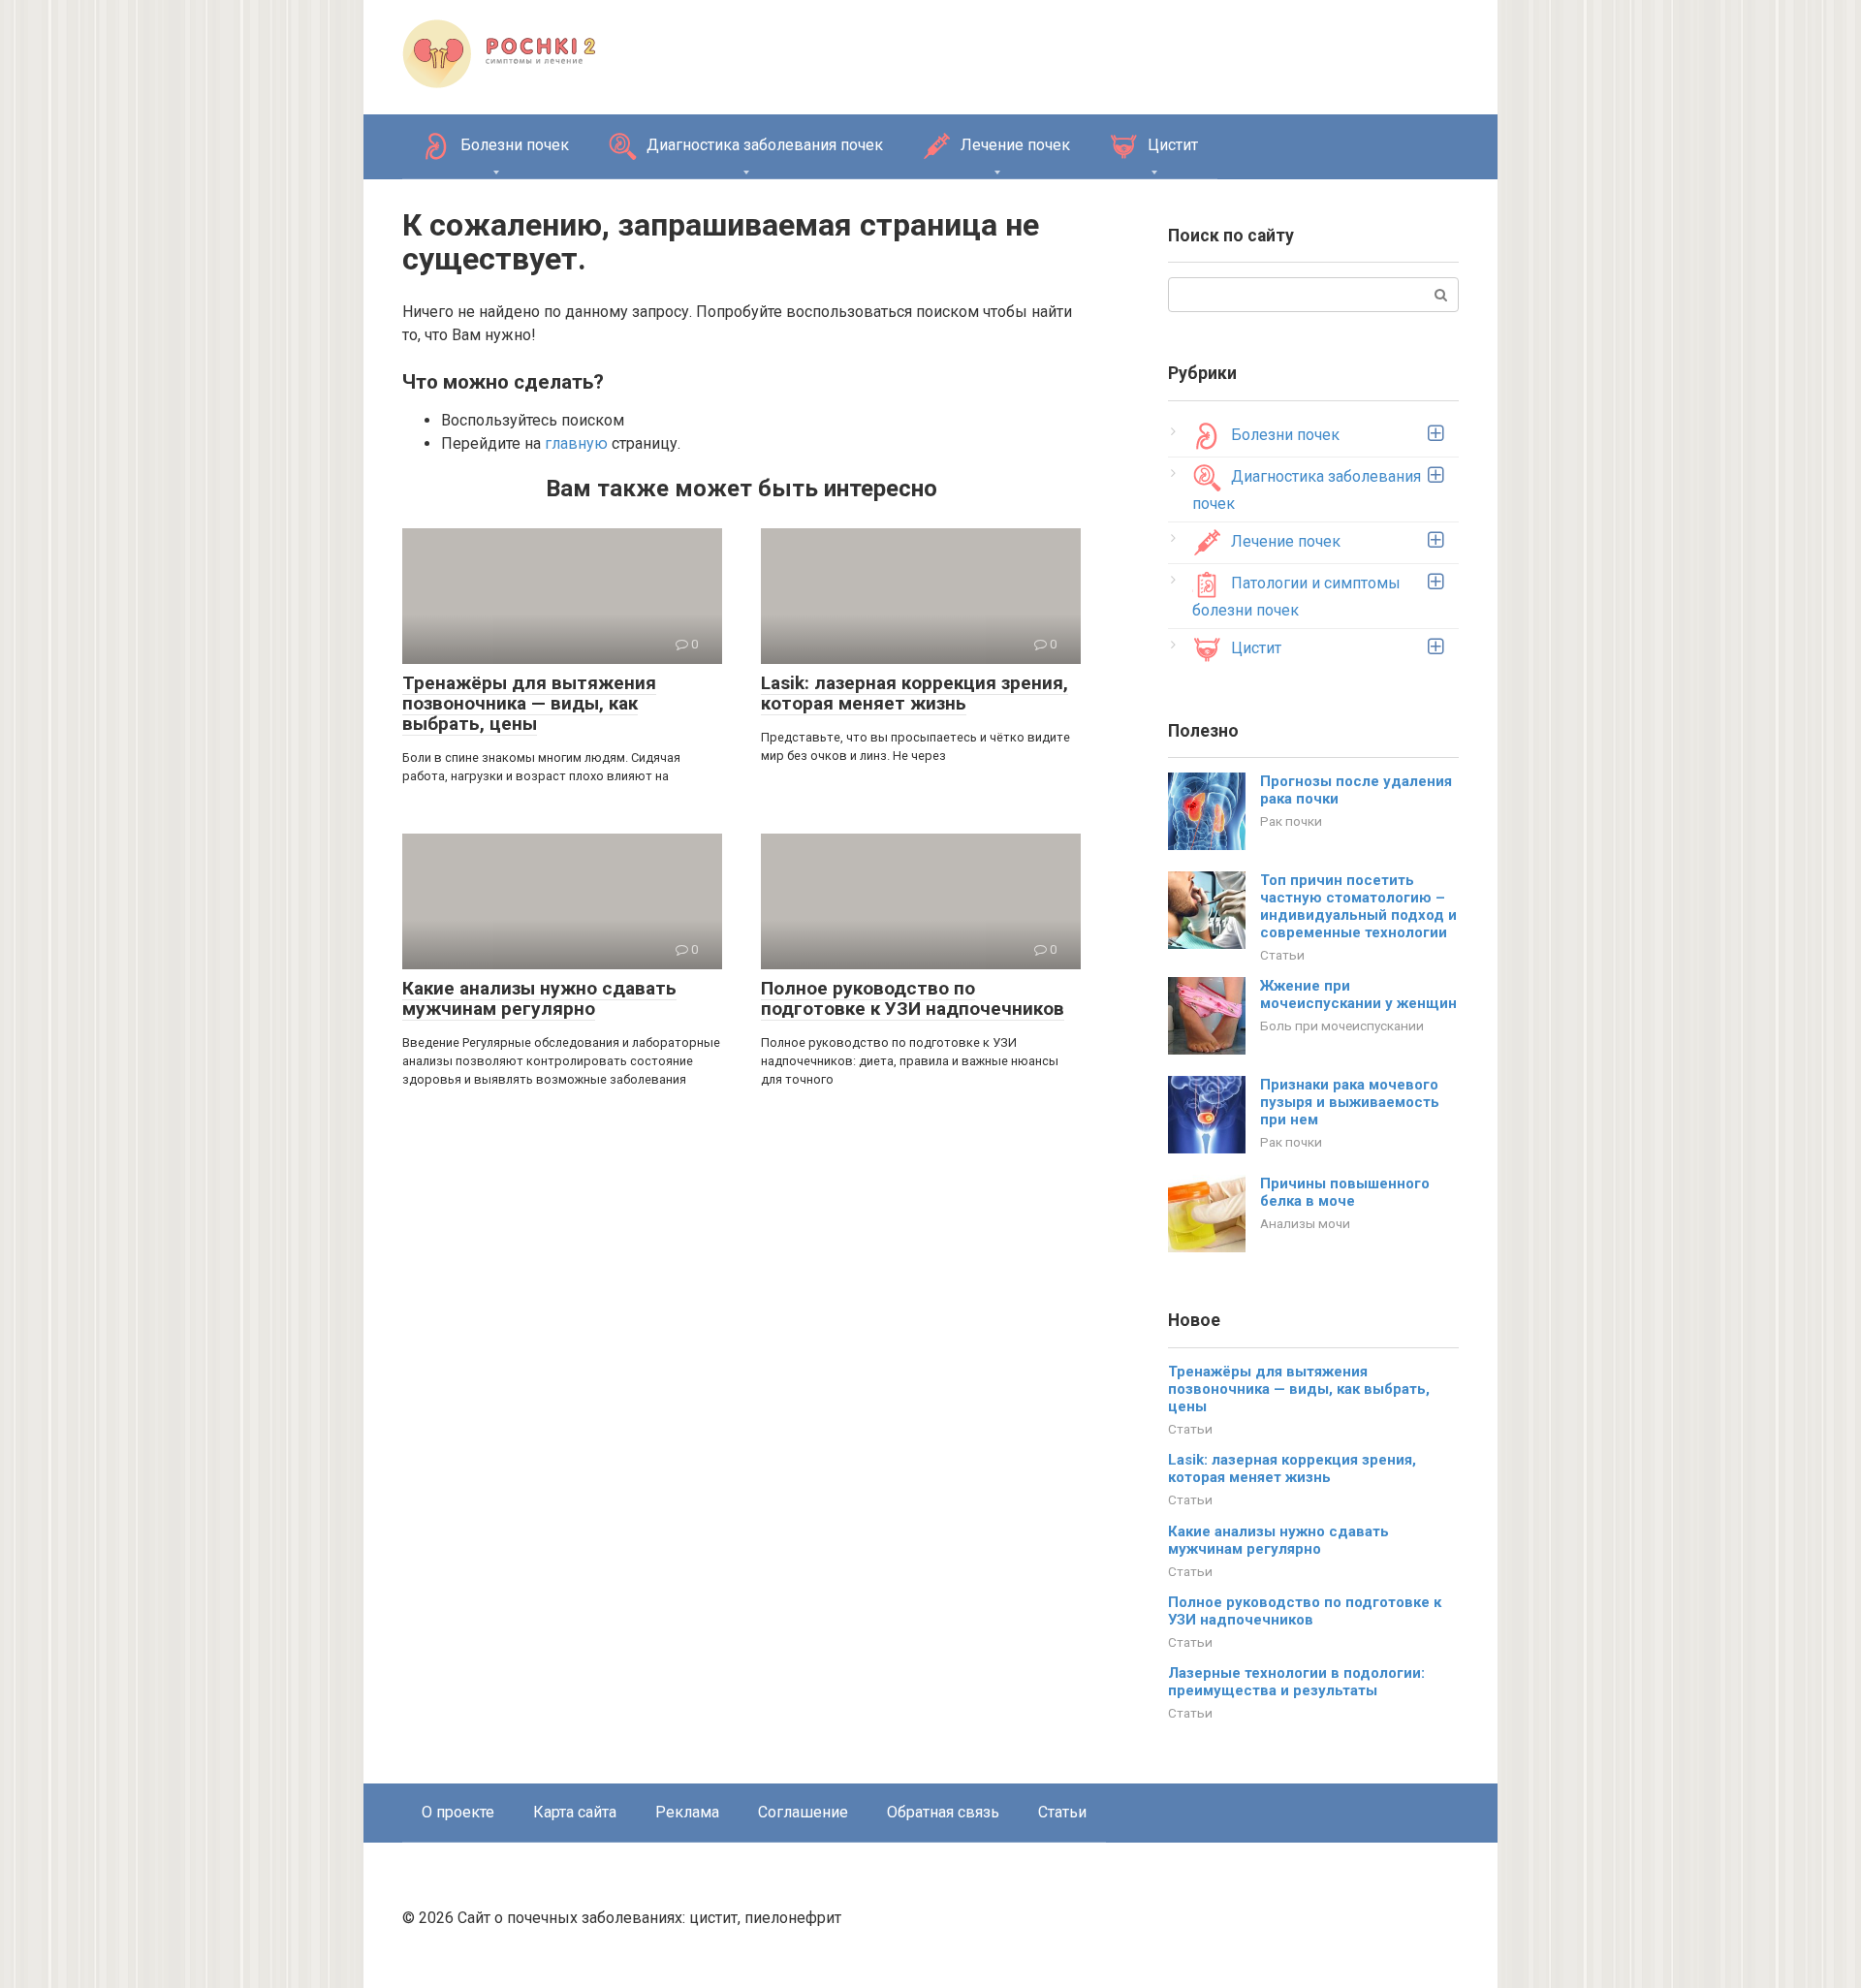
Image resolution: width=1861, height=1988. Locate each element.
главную (576, 443)
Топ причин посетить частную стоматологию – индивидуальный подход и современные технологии (1358, 906)
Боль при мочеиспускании (1342, 1026)
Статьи (1282, 955)
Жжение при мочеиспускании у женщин (1358, 994)
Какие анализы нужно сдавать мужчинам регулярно (539, 998)
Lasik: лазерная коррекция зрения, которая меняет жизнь (915, 693)
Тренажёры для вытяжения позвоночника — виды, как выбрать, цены (529, 703)
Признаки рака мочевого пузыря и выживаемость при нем (1350, 1102)
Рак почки (1291, 821)
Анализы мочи (1305, 1223)
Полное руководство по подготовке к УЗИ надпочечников (913, 998)
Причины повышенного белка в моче (1345, 1192)
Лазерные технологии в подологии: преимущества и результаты (1296, 1682)
